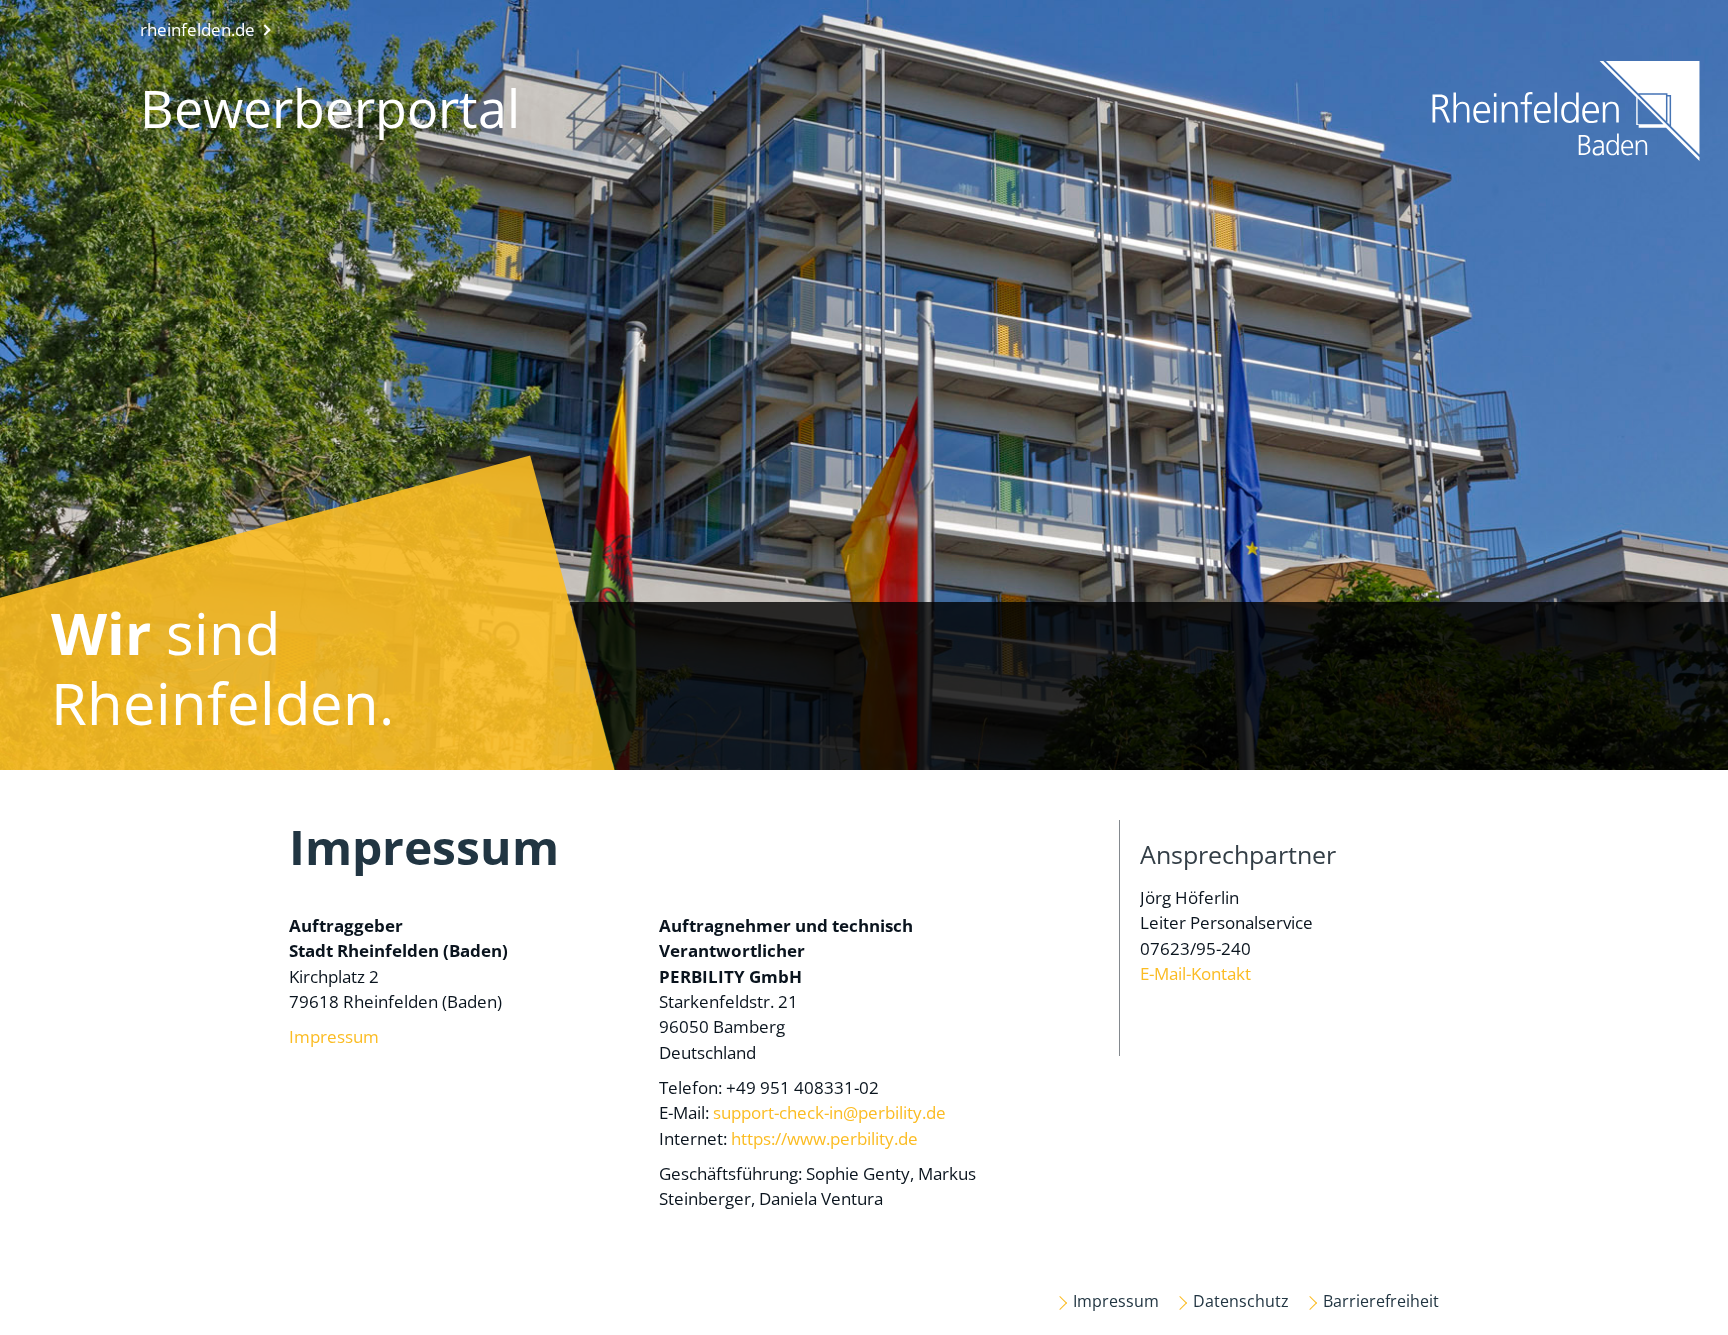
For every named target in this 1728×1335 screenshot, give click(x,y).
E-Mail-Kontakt (1195, 973)
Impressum (334, 1036)
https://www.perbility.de (824, 1138)
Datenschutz (1241, 1301)
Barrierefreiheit (1381, 1301)
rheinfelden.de (197, 29)
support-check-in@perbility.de (829, 1112)
